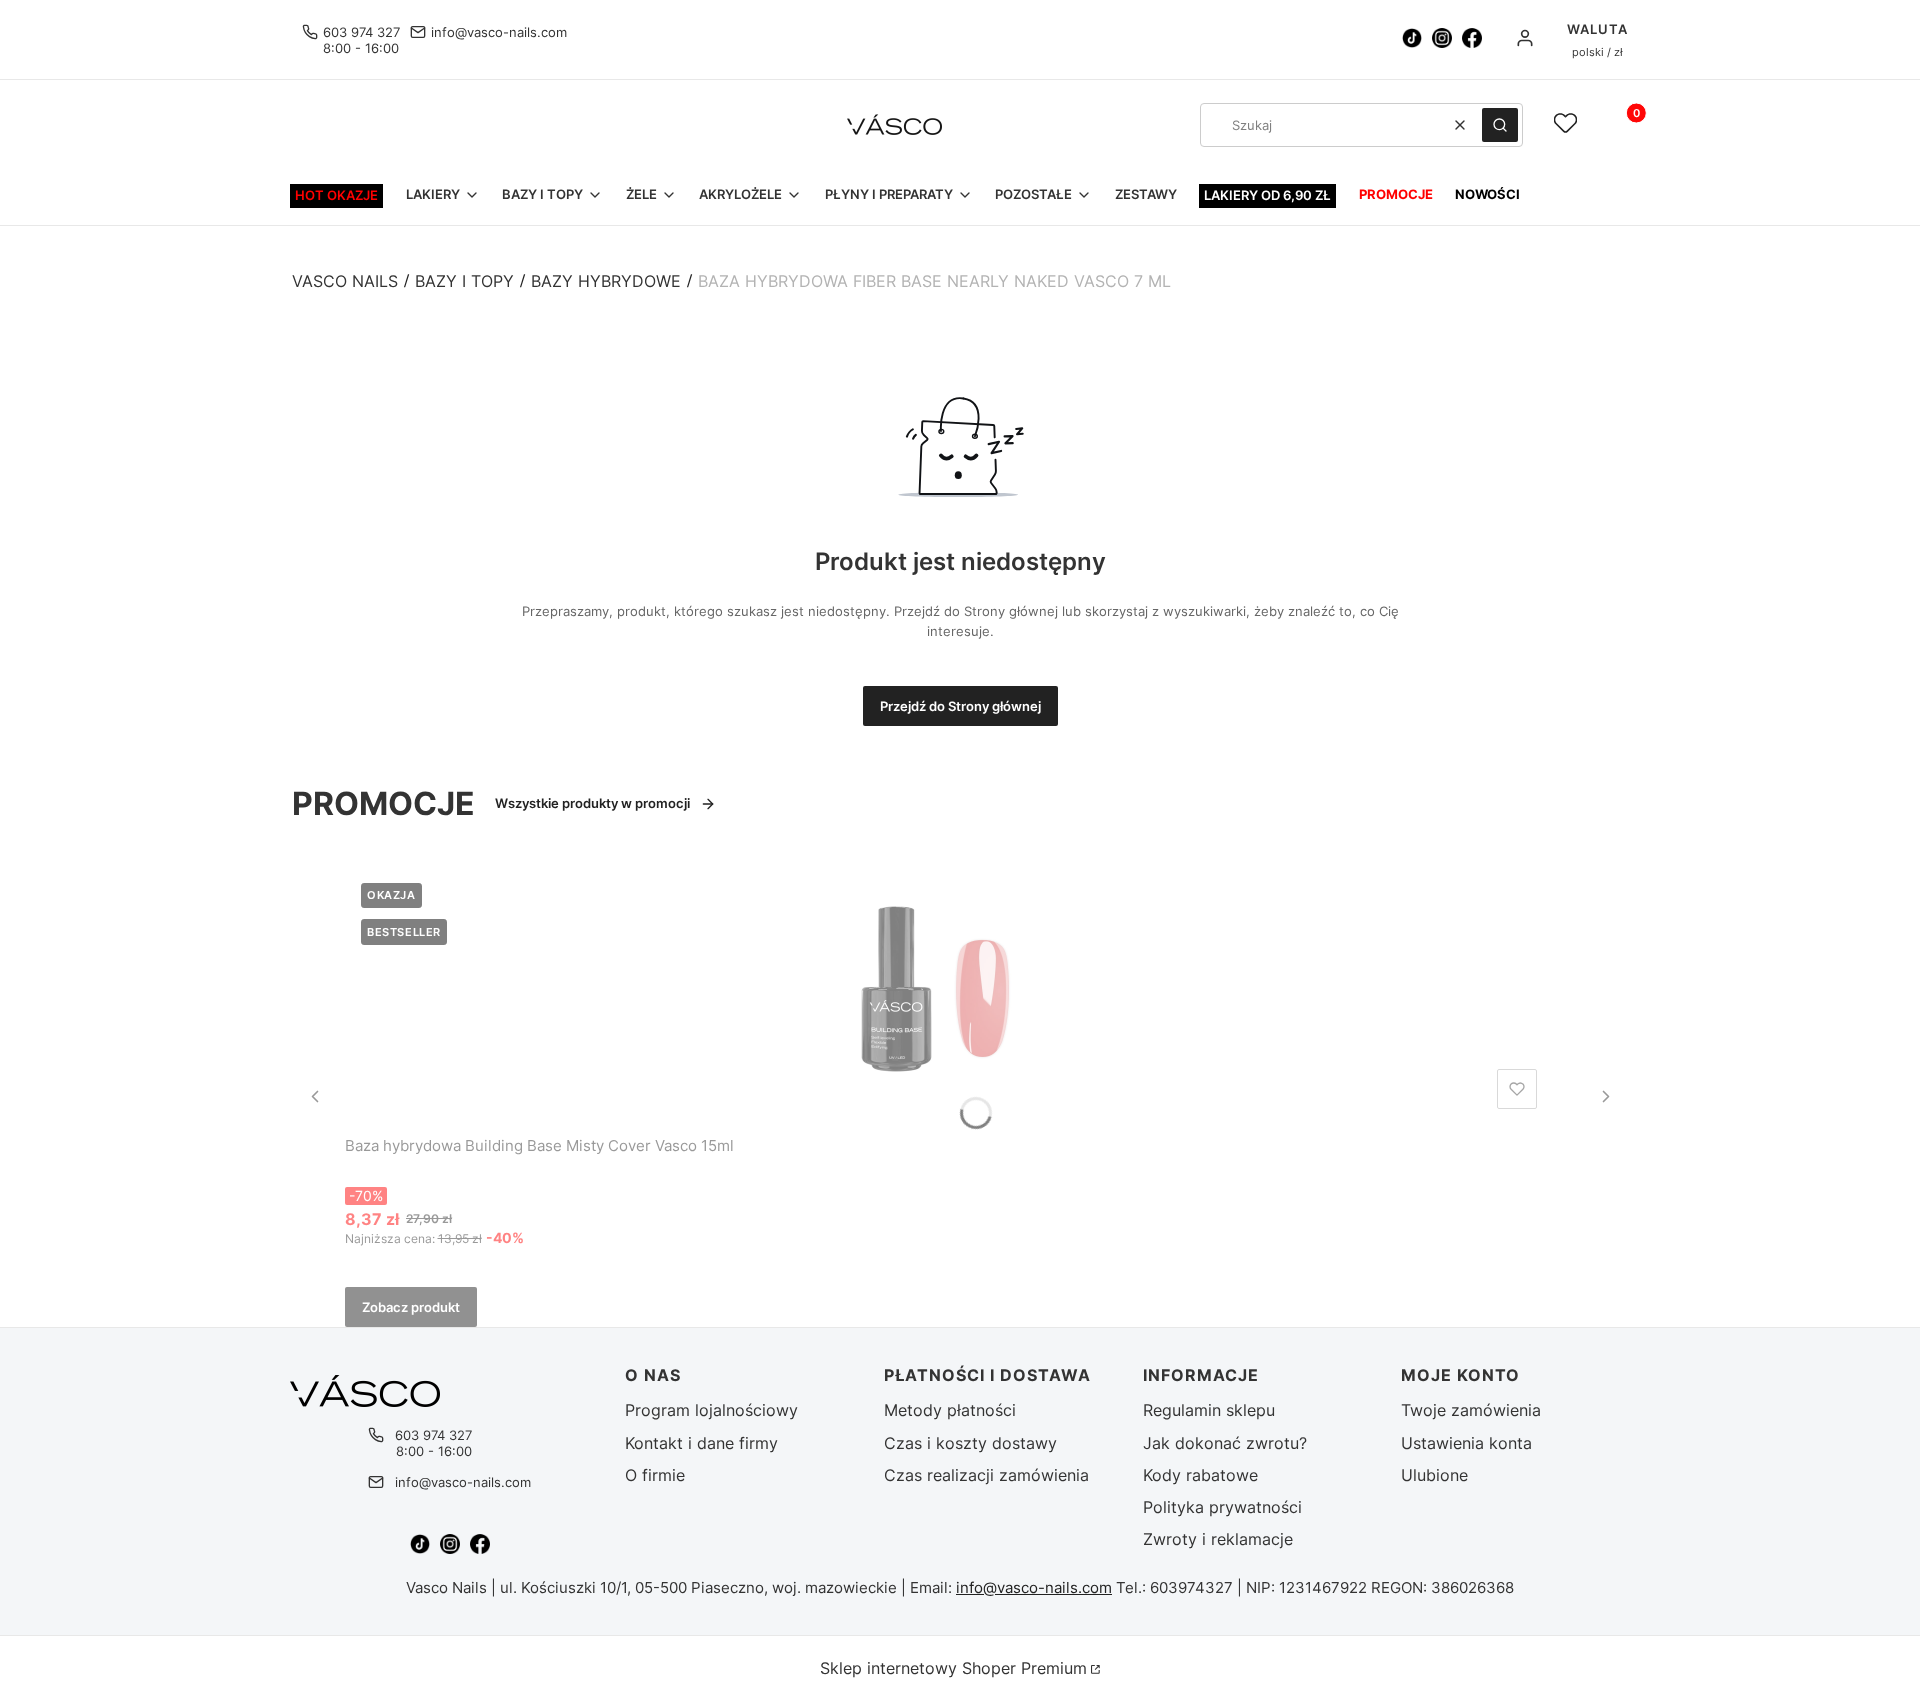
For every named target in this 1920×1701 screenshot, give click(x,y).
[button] (1500, 125)
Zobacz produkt (411, 1307)
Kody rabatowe (1200, 1475)
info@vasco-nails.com (499, 32)
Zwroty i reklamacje (1218, 1539)
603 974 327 (361, 32)
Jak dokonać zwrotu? (1225, 1443)
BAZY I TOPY (464, 281)
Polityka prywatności (1222, 1507)
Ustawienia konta (1466, 1443)
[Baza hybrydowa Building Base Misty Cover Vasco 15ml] (945, 992)
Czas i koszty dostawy (970, 1443)
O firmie (655, 1475)
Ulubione (1434, 1475)
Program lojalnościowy (711, 1410)
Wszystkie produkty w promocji (592, 803)
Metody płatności (950, 1410)
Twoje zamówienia (1471, 1410)
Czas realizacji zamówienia (986, 1475)
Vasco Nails (345, 281)
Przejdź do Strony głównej (960, 706)
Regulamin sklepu (1209, 1410)
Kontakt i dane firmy (701, 1443)
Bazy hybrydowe (606, 281)
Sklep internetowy (953, 1668)
